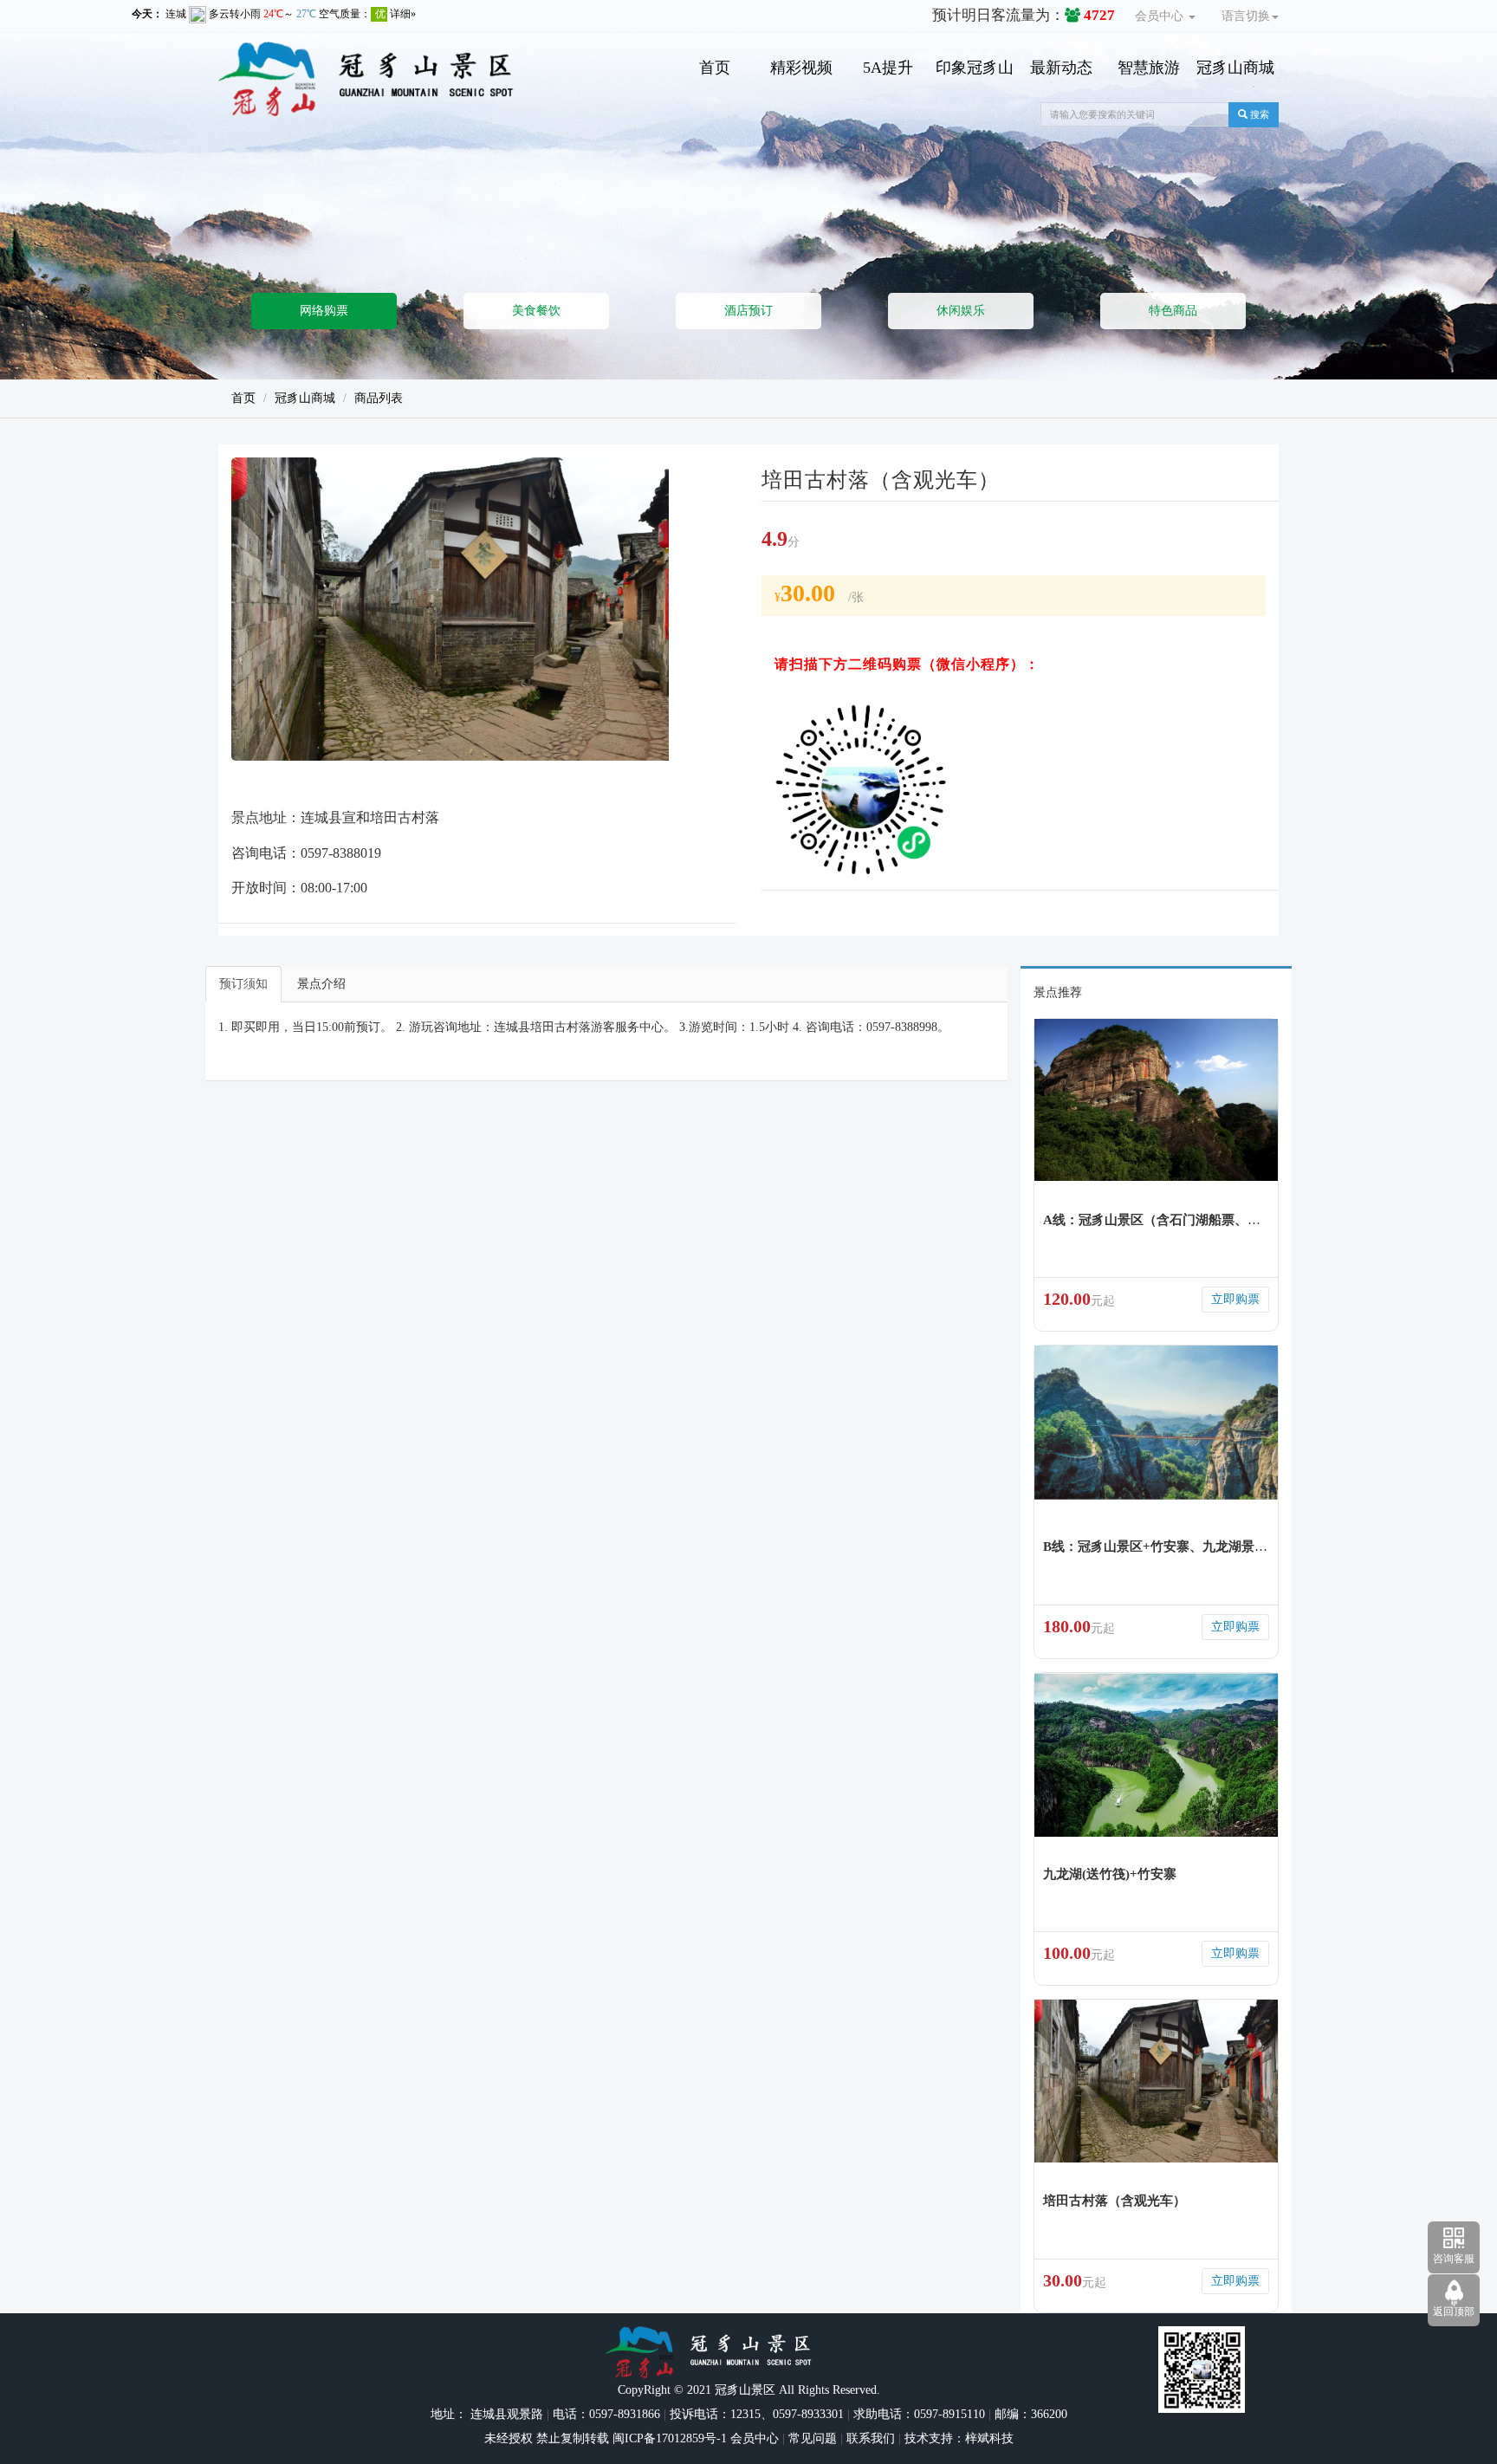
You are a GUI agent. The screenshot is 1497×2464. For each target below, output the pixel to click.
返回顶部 (1454, 2312)
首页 (715, 68)
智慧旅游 (1149, 68)
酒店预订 (748, 311)
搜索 (1258, 114)
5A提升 (888, 68)
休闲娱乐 (961, 311)
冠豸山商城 (1235, 68)
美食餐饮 (536, 311)
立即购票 (1235, 1299)
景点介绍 (321, 984)
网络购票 (324, 311)
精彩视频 (801, 68)
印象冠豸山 (975, 68)
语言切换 (1246, 16)
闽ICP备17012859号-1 (668, 2438)
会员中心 (1161, 16)
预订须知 (243, 984)
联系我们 (871, 2438)
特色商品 (1173, 311)
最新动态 (1061, 68)
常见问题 (813, 2438)
